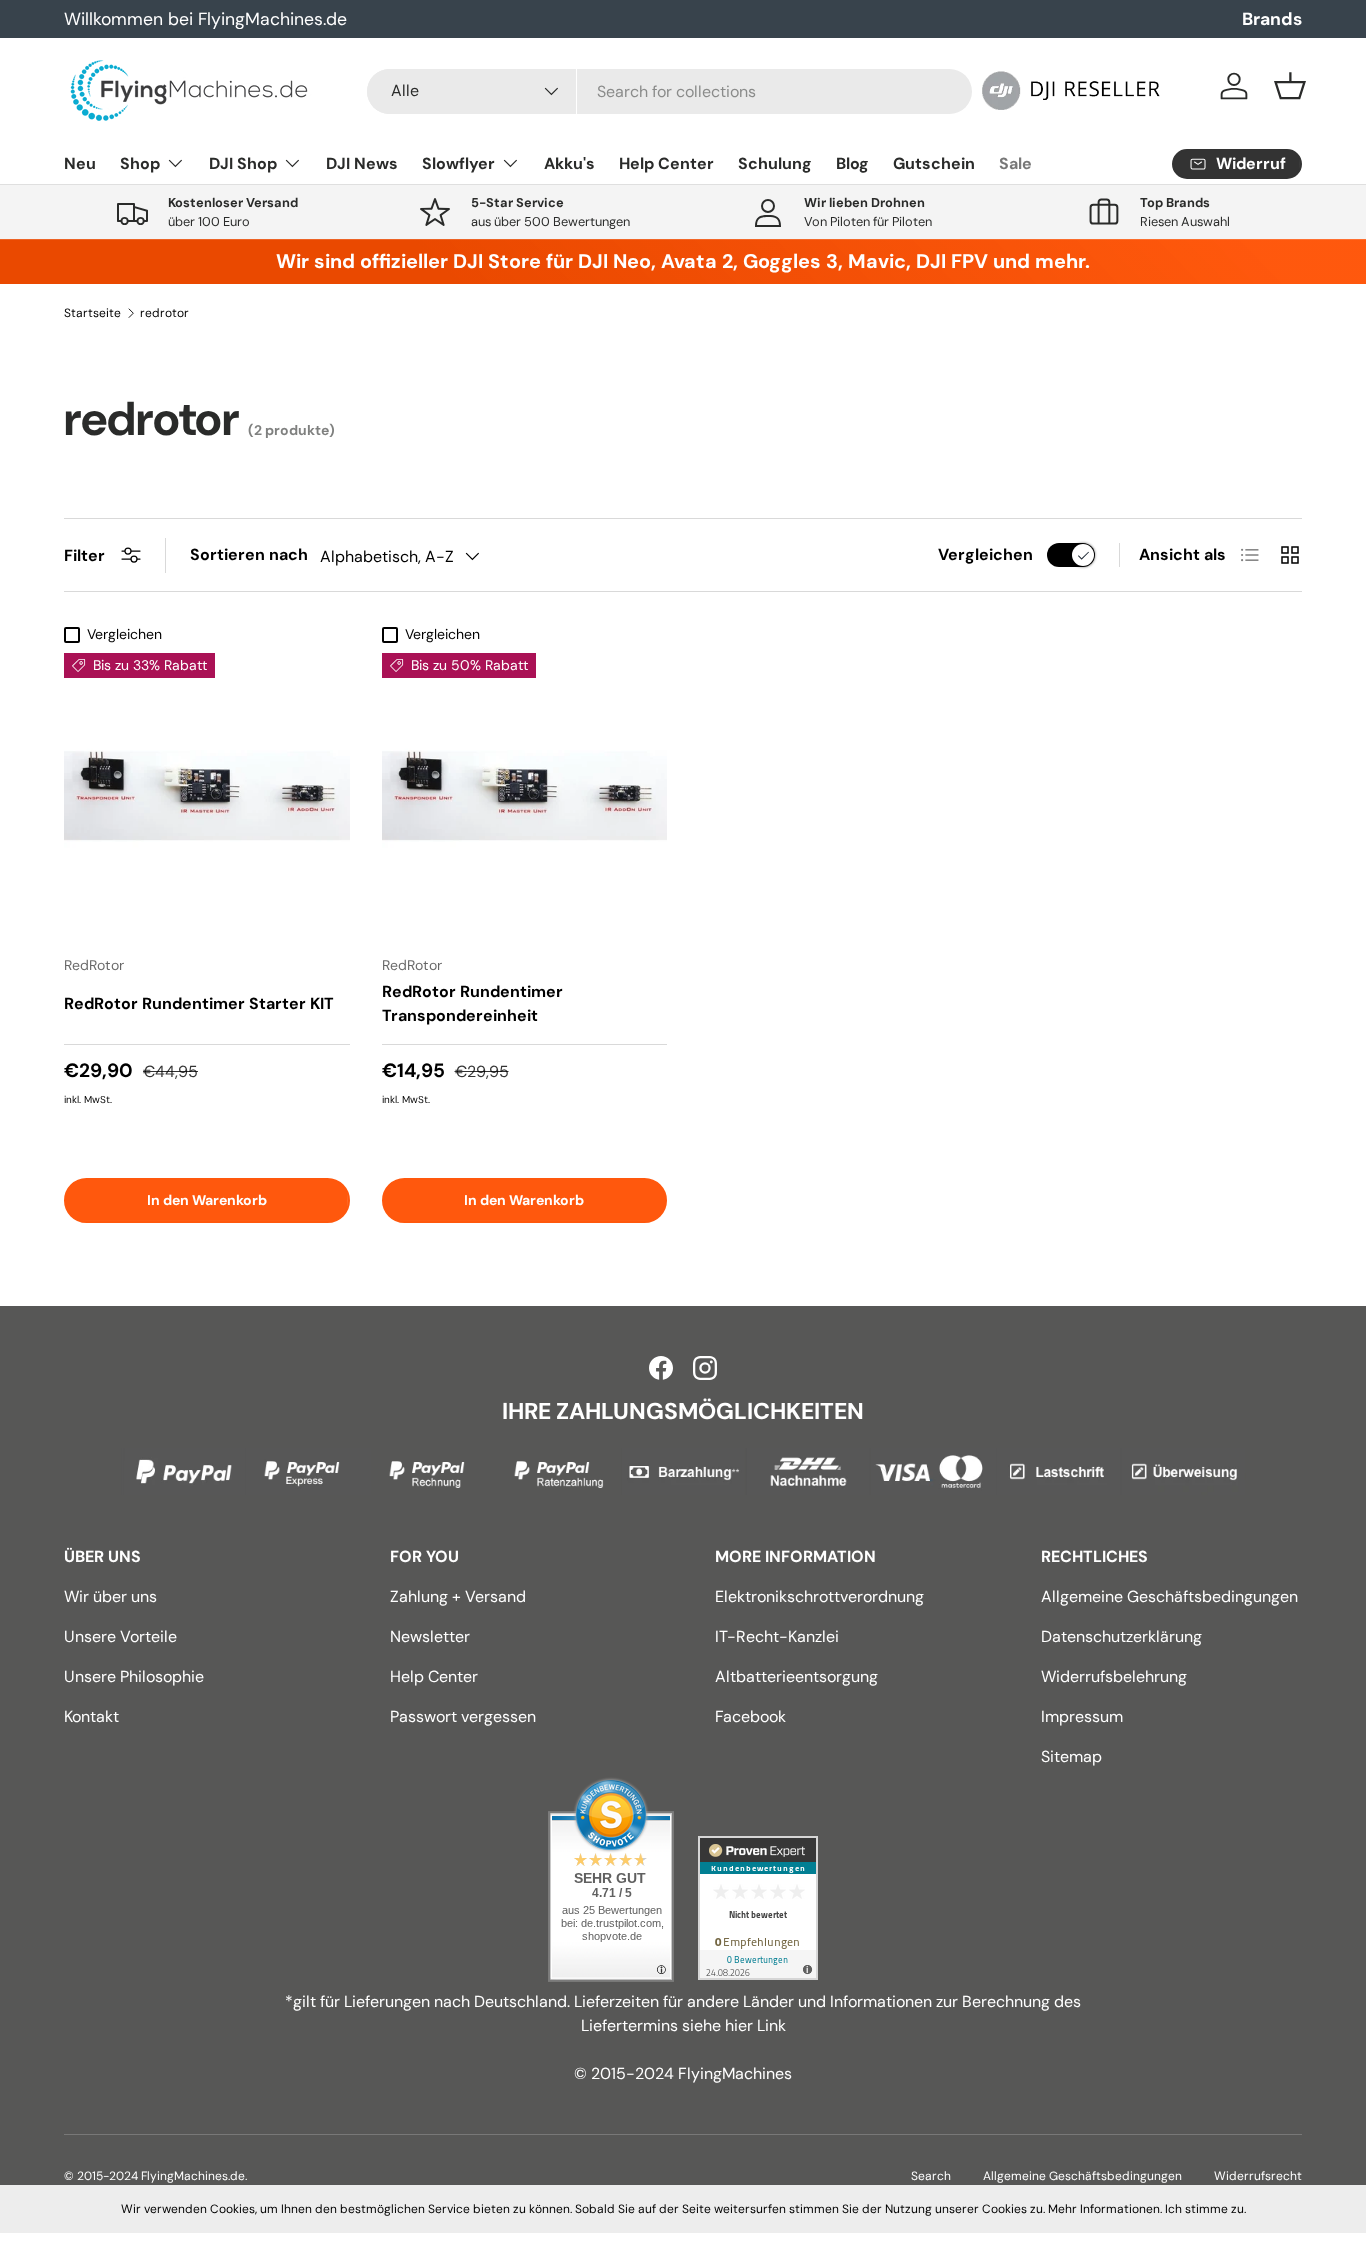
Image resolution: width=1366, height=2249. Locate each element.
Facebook (750, 1716)
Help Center (666, 163)
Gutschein (934, 163)
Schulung (775, 163)
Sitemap (1071, 1756)
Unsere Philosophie (134, 1676)
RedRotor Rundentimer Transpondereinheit (472, 1003)
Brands (1272, 19)
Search (931, 2176)
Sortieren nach (249, 554)
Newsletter (430, 1636)
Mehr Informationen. (1105, 2209)
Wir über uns (110, 1596)
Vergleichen (985, 554)
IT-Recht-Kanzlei (777, 1636)
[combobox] (669, 91)
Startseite (92, 313)
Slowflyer (458, 163)
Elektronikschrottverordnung (819, 1596)
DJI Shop (243, 163)
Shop (140, 163)
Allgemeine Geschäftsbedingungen (1169, 1596)
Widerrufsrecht (1258, 2176)
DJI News (362, 163)
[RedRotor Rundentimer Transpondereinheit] (525, 796)
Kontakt (91, 1716)
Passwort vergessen (463, 1716)
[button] (1290, 86)
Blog (852, 163)
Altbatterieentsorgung (796, 1676)
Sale (1015, 163)
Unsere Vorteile (120, 1636)
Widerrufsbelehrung (1114, 1676)
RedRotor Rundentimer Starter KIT (199, 1003)
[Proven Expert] (758, 1908)
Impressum (1082, 1716)
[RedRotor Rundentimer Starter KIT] (207, 796)
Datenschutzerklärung (1121, 1636)
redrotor (164, 313)
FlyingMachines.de (193, 2176)
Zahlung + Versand (458, 1596)
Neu (80, 163)
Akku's (569, 163)
